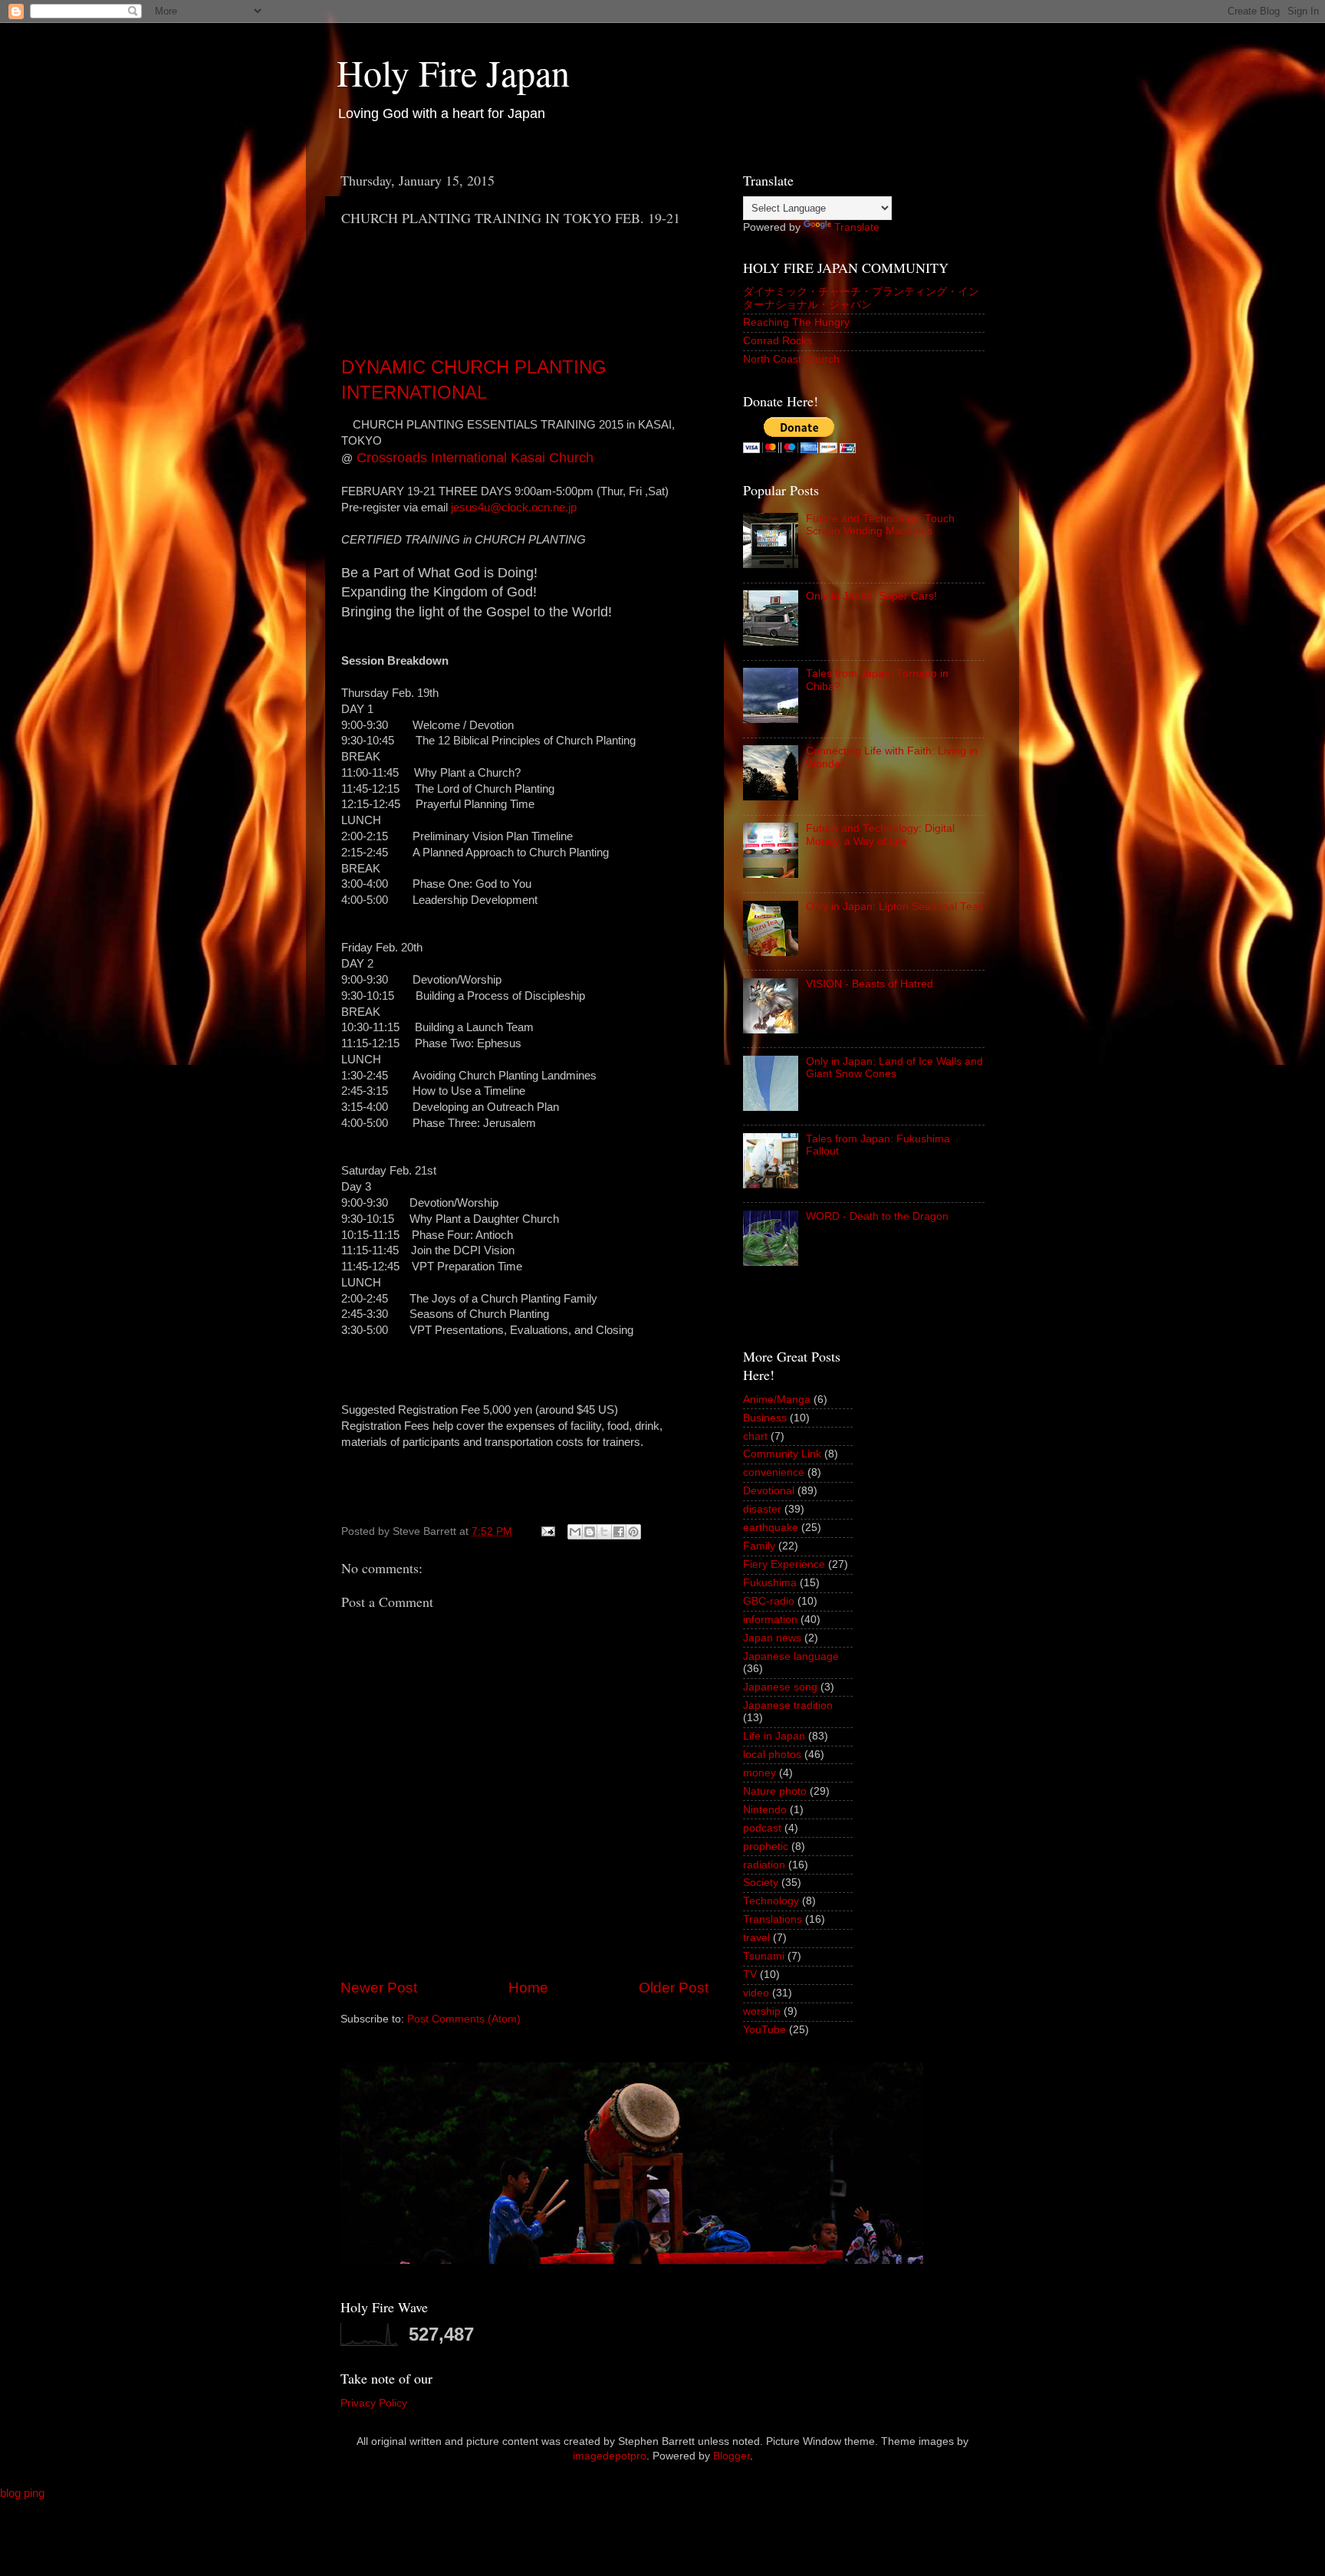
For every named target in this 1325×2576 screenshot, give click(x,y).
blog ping (22, 2493)
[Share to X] (604, 1532)
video (756, 1993)
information (770, 1620)
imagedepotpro (610, 2456)
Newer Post (379, 1988)
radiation (764, 1865)
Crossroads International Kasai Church (475, 458)
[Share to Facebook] (619, 1532)
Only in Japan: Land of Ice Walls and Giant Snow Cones (894, 1068)
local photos (772, 1755)
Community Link (782, 1454)
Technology (771, 1901)
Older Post (674, 1988)
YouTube (764, 2030)
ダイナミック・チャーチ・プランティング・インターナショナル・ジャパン (861, 298)
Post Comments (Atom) (464, 2019)
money (759, 1773)
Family (759, 1546)
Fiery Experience (784, 1564)
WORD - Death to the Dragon (877, 1216)
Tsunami (764, 1956)
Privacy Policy (374, 2403)
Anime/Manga (777, 1400)
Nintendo (765, 1810)
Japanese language (791, 1656)
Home (528, 1988)
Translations (773, 1919)
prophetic (766, 1847)
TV (750, 1975)
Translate (857, 227)
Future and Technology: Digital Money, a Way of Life (880, 835)
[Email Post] (547, 1531)
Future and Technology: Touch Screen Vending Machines (880, 525)
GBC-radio (769, 1601)
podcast (762, 1828)
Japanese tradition (788, 1705)
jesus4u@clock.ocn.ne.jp (514, 508)
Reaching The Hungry (796, 322)
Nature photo (775, 1791)
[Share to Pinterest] (633, 1532)
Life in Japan (774, 1736)
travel (756, 1938)
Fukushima (770, 1583)
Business (765, 1418)
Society (761, 1883)
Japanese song (780, 1687)
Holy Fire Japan (453, 72)
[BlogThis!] (590, 1532)
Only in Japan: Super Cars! (871, 596)
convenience (774, 1472)
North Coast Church (791, 359)
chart (755, 1436)
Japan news (772, 1638)
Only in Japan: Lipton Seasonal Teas (895, 907)
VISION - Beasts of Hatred (870, 984)
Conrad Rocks (778, 341)
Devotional (769, 1491)
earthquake (771, 1528)
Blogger (732, 2456)
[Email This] (575, 1532)
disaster (762, 1509)
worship (762, 2011)
